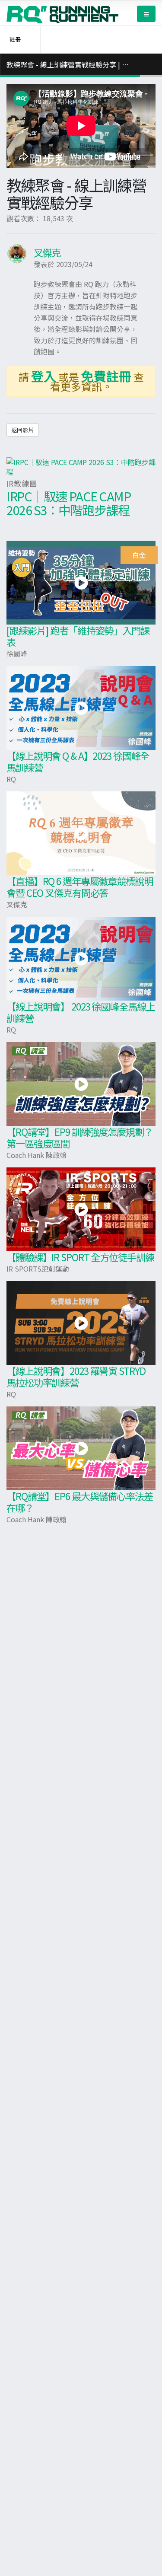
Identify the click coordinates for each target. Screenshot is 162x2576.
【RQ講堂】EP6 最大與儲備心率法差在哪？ (80, 1502)
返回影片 (22, 430)
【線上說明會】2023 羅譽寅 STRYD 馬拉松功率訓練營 (76, 1376)
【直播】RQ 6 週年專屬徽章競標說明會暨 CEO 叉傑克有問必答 (80, 887)
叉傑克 (47, 252)
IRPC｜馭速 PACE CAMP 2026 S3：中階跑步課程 (69, 503)
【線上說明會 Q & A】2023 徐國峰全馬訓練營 (78, 761)
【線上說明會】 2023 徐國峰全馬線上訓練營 (81, 1012)
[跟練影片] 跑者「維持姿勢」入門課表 (78, 636)
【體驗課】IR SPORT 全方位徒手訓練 (80, 1257)
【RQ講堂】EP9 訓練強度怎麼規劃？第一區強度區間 (80, 1137)
